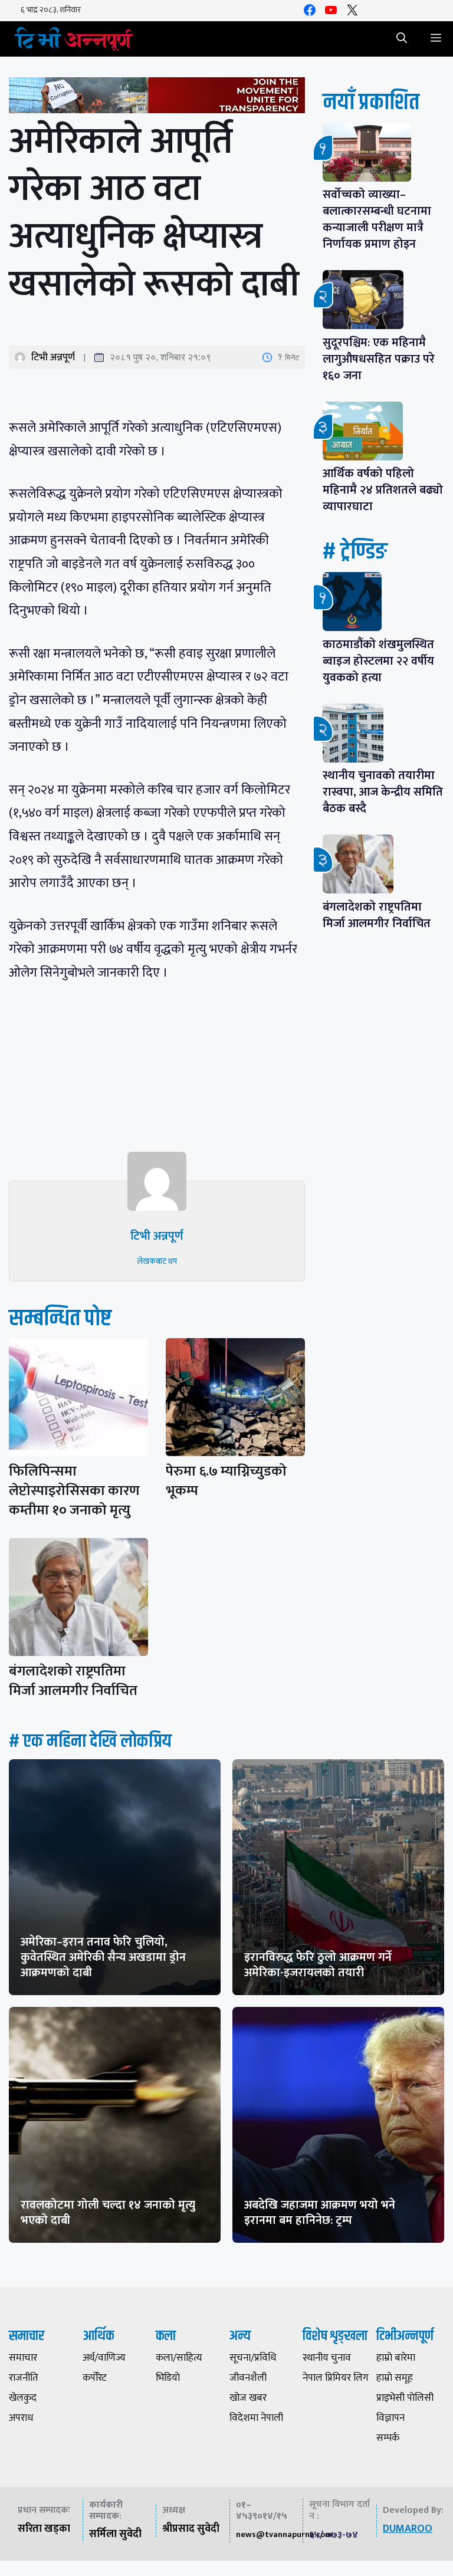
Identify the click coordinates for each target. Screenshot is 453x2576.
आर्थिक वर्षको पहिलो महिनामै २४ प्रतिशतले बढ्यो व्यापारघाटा (383, 490)
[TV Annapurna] (74, 39)
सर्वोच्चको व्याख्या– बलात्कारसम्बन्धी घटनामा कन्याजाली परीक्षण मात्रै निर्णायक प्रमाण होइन (377, 219)
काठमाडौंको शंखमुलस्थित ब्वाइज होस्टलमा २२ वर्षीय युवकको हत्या (378, 661)
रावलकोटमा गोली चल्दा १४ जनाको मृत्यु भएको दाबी (108, 2213)
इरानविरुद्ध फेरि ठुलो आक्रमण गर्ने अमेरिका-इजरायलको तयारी (318, 1965)
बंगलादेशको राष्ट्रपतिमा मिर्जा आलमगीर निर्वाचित (73, 1681)
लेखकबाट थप (157, 1261)
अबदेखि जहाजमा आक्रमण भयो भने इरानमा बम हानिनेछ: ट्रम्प (320, 2213)
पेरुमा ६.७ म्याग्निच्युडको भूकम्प (226, 1481)
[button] (402, 39)
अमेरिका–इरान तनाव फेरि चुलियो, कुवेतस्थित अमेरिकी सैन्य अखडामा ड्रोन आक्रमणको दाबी (103, 1957)
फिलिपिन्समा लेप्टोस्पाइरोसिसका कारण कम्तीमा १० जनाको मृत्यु (74, 1491)
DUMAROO (408, 2529)
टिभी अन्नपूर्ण (53, 357)
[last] (157, 98)
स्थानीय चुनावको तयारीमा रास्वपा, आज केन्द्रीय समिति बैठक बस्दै (383, 792)
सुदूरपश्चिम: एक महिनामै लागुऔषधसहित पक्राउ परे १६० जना (379, 359)
